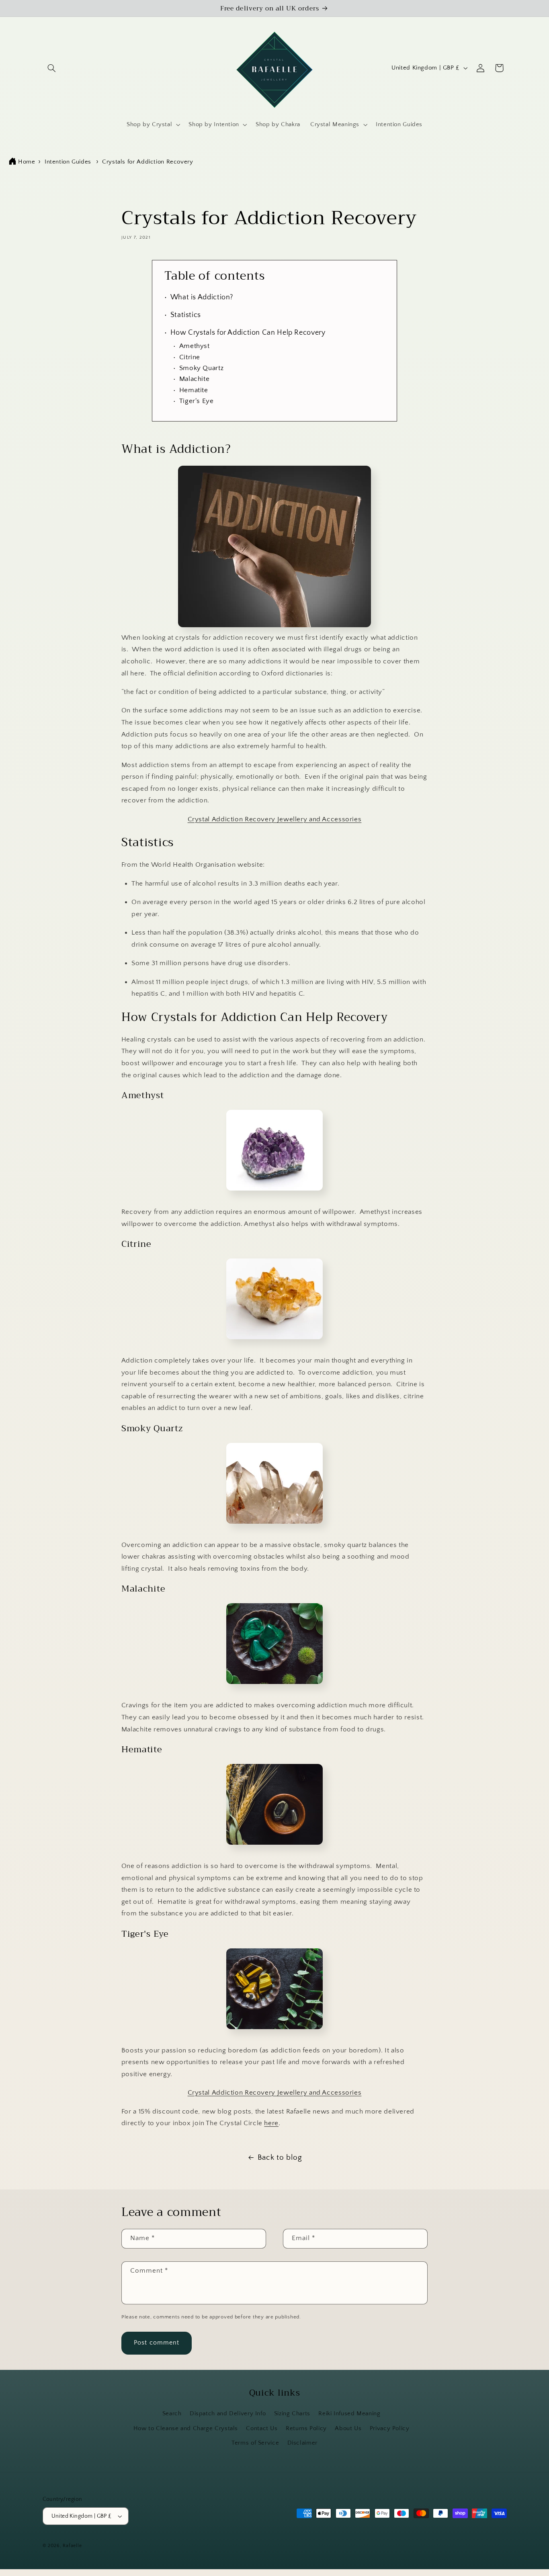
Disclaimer (302, 2443)
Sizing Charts (292, 2414)
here (271, 2124)
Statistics (186, 315)
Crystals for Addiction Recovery (148, 162)
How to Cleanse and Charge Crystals (186, 2429)
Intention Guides (68, 162)
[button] (52, 68)
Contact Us (262, 2429)
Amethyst (195, 346)
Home (27, 162)
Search (172, 2414)
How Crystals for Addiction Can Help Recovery (248, 333)
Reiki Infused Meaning (349, 2414)
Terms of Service (255, 2443)
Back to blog (280, 2158)
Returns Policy (306, 2429)
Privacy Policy (390, 2429)
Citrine (190, 357)
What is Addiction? (202, 297)
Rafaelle (72, 2546)
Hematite (194, 390)
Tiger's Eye (197, 401)
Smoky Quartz (201, 368)
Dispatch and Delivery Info (228, 2414)
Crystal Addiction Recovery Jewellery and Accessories (275, 819)
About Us (348, 2429)
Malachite (194, 379)
